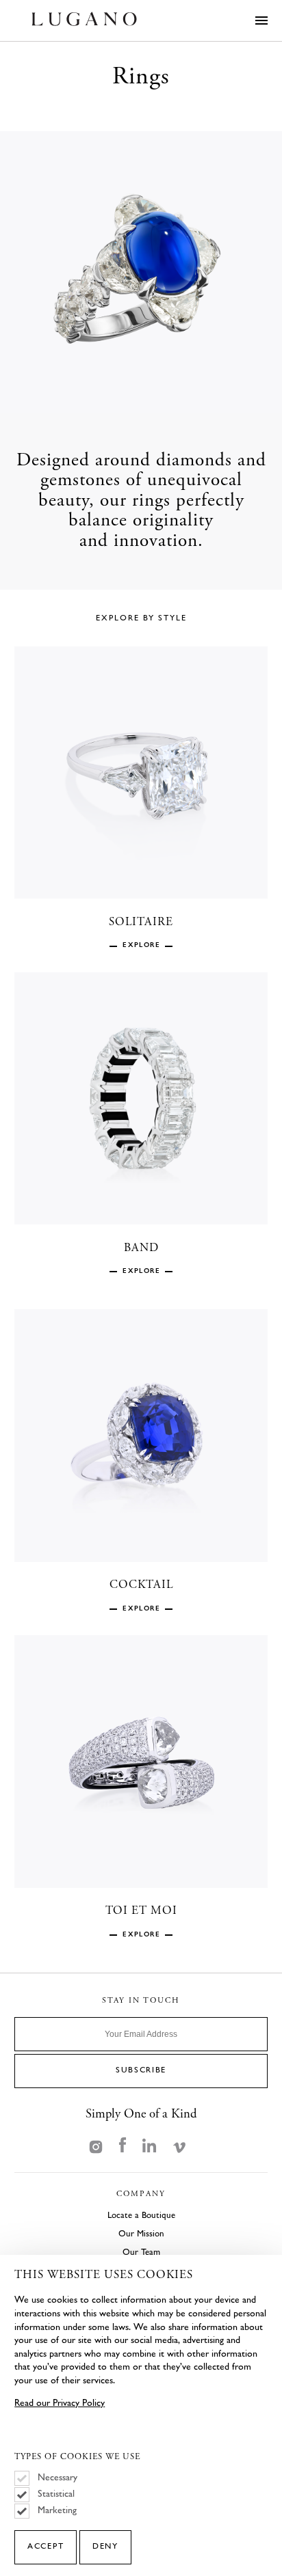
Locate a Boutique (141, 2215)
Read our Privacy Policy (60, 2403)
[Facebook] (123, 2146)
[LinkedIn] (149, 2146)
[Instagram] (96, 2146)
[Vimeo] (179, 2146)
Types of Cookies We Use (77, 2458)
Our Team (141, 2252)
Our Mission (141, 2234)
